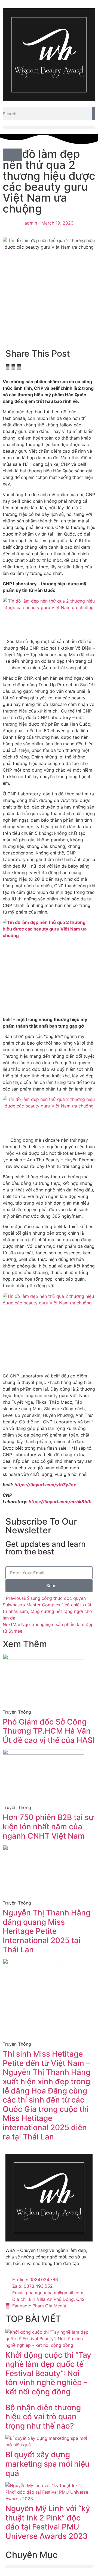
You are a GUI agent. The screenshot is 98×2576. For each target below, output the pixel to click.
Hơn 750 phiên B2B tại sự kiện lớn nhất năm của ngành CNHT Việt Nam (48, 1826)
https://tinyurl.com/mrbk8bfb (60, 1502)
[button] (49, 127)
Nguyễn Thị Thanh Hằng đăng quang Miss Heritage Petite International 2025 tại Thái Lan (47, 1931)
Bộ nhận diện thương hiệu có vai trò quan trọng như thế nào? (43, 2417)
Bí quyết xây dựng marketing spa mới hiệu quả (48, 2464)
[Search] (94, 114)
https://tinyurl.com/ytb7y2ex (45, 1485)
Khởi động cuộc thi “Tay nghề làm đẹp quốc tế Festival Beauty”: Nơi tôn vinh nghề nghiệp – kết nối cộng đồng (48, 2373)
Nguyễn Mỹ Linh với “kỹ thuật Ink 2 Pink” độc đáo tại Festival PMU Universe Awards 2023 (48, 2522)
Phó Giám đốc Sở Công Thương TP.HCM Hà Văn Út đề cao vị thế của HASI (49, 1731)
